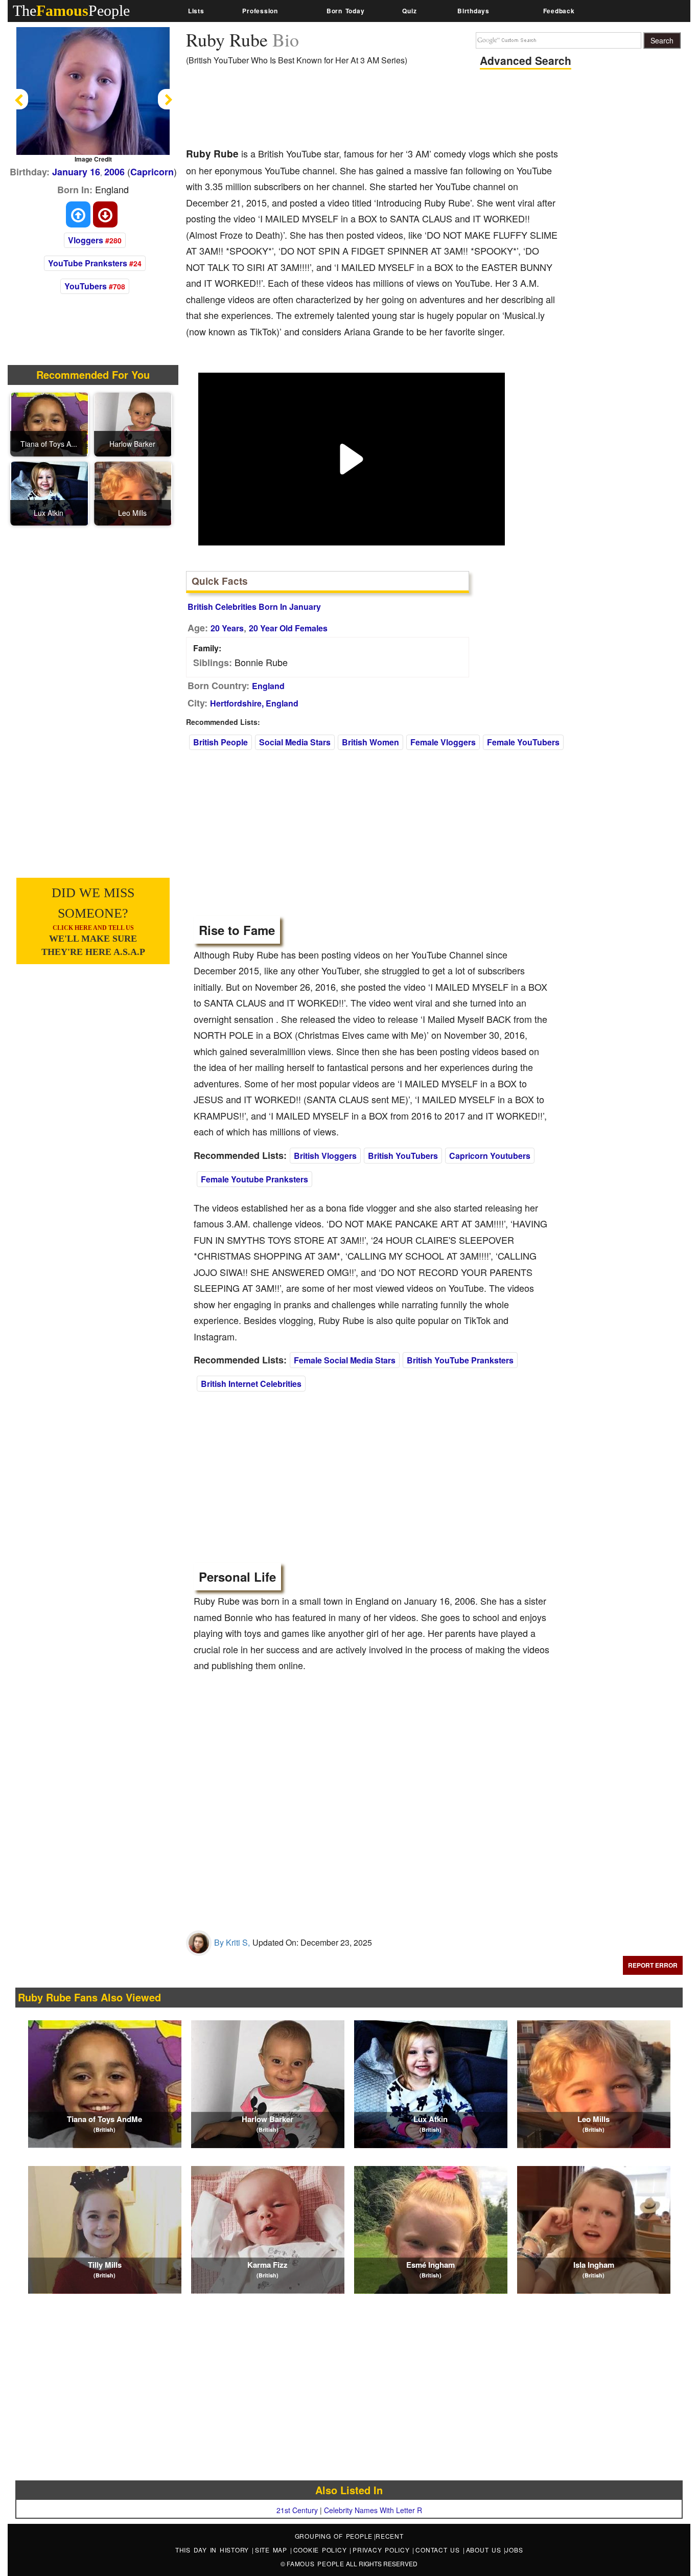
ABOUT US (485, 2550)
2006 (114, 172)
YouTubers (86, 286)
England (268, 686)
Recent (390, 2536)
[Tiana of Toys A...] (50, 423)
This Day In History (214, 2550)
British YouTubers (403, 1156)
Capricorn (152, 172)
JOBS (514, 2550)
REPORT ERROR (653, 1965)
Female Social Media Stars (345, 1360)
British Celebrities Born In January (254, 607)
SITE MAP (273, 2550)
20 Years (227, 628)
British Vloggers (325, 1156)
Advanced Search (526, 60)
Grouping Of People (334, 2536)
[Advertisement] (372, 110)
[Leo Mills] (133, 492)
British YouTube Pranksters (460, 1360)
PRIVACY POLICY (382, 2550)
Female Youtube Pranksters (254, 1179)
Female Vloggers (443, 742)
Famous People (316, 2563)
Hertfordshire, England (254, 703)
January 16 (76, 172)
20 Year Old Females (288, 628)
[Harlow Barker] (133, 423)
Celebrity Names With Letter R (373, 2510)
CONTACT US (439, 2550)
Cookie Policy (322, 2550)
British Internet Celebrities (251, 1384)
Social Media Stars (295, 742)
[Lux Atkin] (50, 492)
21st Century (297, 2510)
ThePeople (71, 10)
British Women (370, 742)
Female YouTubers (523, 742)
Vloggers (86, 240)
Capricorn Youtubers (490, 1156)
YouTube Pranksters (88, 263)
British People (220, 742)
